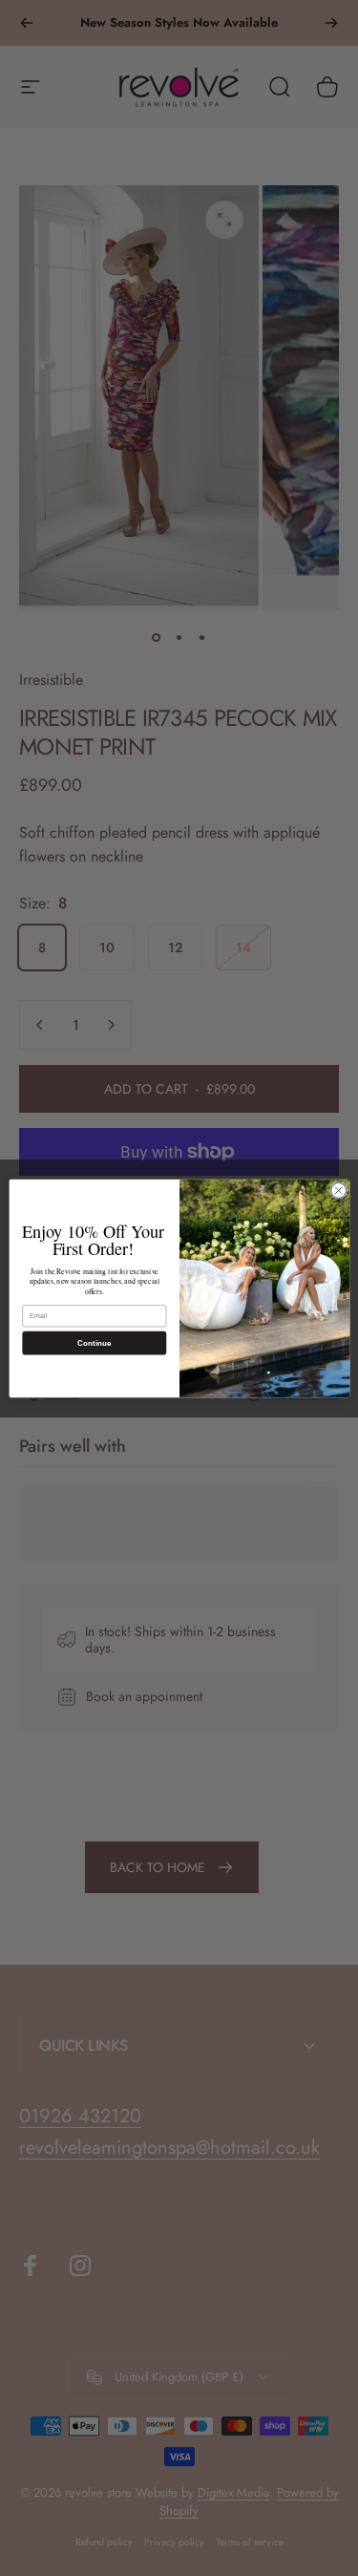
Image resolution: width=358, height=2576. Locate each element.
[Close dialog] (338, 1190)
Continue (94, 1342)
